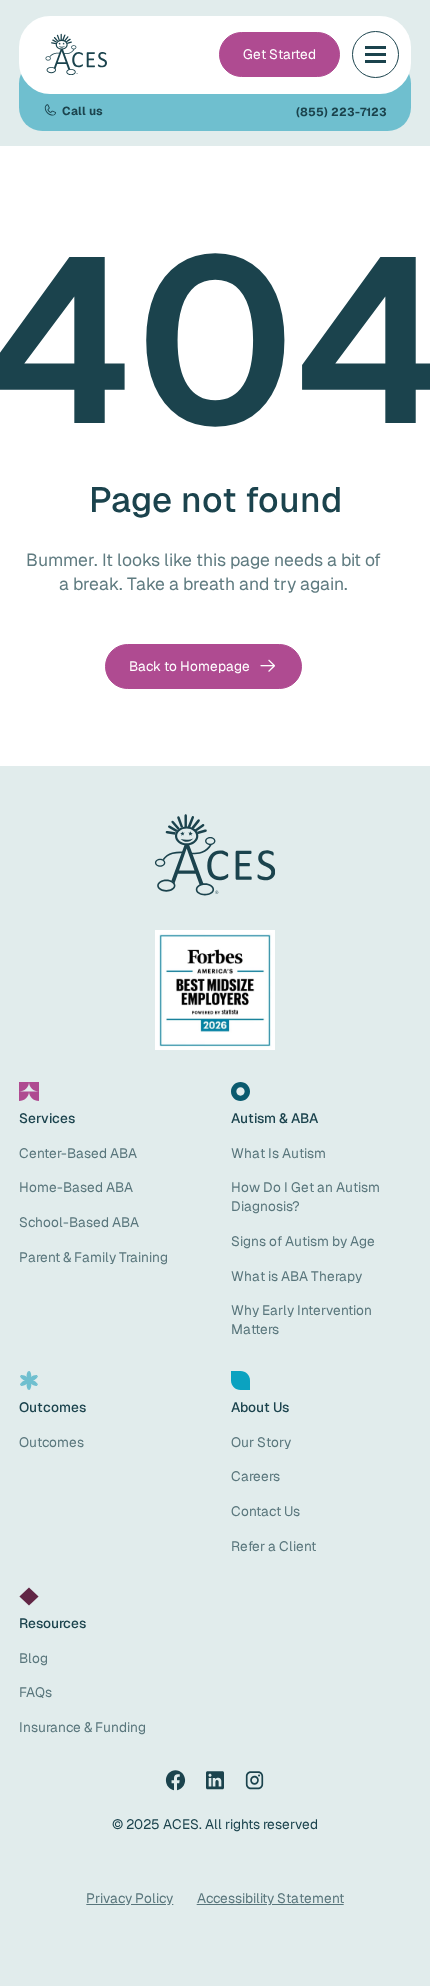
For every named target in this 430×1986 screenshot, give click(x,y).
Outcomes (51, 1442)
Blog (33, 1658)
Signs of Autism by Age (303, 1241)
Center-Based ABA (78, 1153)
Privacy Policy (129, 1898)
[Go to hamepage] (79, 55)
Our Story (261, 1442)
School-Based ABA (79, 1222)
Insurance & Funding (82, 1727)
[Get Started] (280, 54)
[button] (375, 54)
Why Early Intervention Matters (301, 1319)
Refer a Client (273, 1546)
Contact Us (265, 1511)
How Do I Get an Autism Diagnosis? (305, 1196)
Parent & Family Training (93, 1257)
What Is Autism (278, 1153)
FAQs (35, 1692)
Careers (255, 1476)
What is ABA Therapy (296, 1276)
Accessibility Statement (270, 1898)
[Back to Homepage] (203, 666)
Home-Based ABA (76, 1187)
